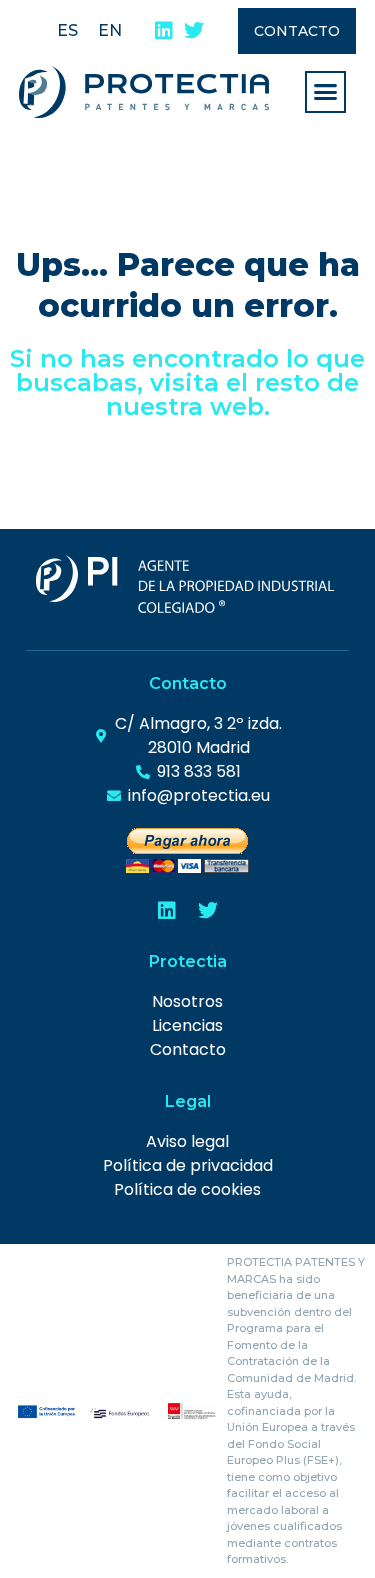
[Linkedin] (164, 31)
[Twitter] (194, 31)
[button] (326, 92)
